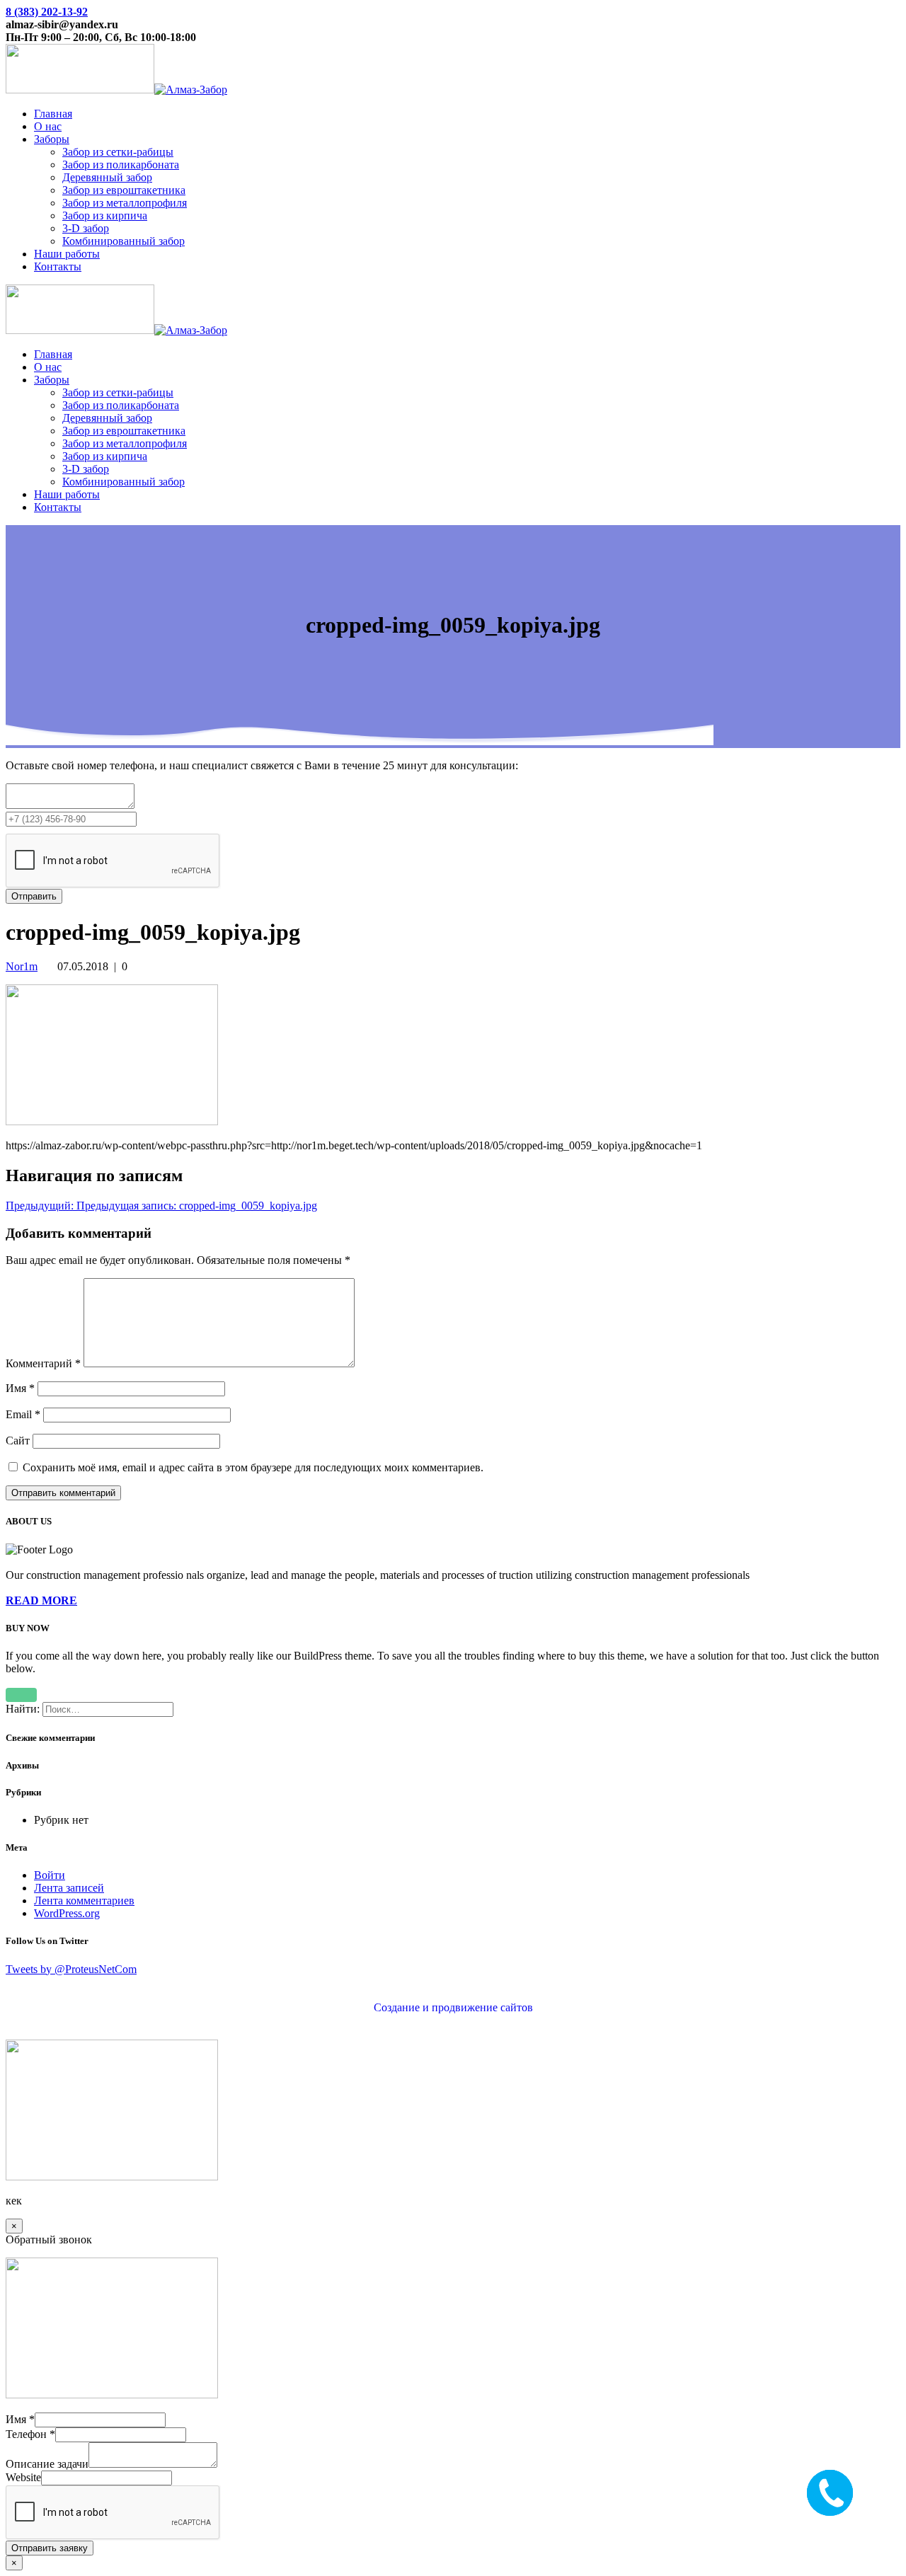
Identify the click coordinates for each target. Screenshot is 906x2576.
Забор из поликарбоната (121, 165)
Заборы (52, 139)
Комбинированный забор (124, 241)
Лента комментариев (84, 1901)
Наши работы (67, 254)
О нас (48, 126)
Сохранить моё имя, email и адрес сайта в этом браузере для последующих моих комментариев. (253, 1467)
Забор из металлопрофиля (125, 203)
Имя (20, 1388)
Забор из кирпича (105, 215)
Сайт (18, 1441)
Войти (50, 1875)
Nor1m (22, 966)
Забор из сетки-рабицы (118, 152)
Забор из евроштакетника (124, 190)
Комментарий (43, 1363)
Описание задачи (47, 2464)
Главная (53, 114)
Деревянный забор (107, 177)
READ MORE (41, 1600)
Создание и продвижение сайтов (453, 2007)
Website (23, 2477)
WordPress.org (67, 1913)
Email (23, 1414)
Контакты (58, 266)
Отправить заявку (50, 2548)
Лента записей (69, 1888)
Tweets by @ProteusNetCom (71, 1969)
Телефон (30, 2434)
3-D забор (86, 228)
